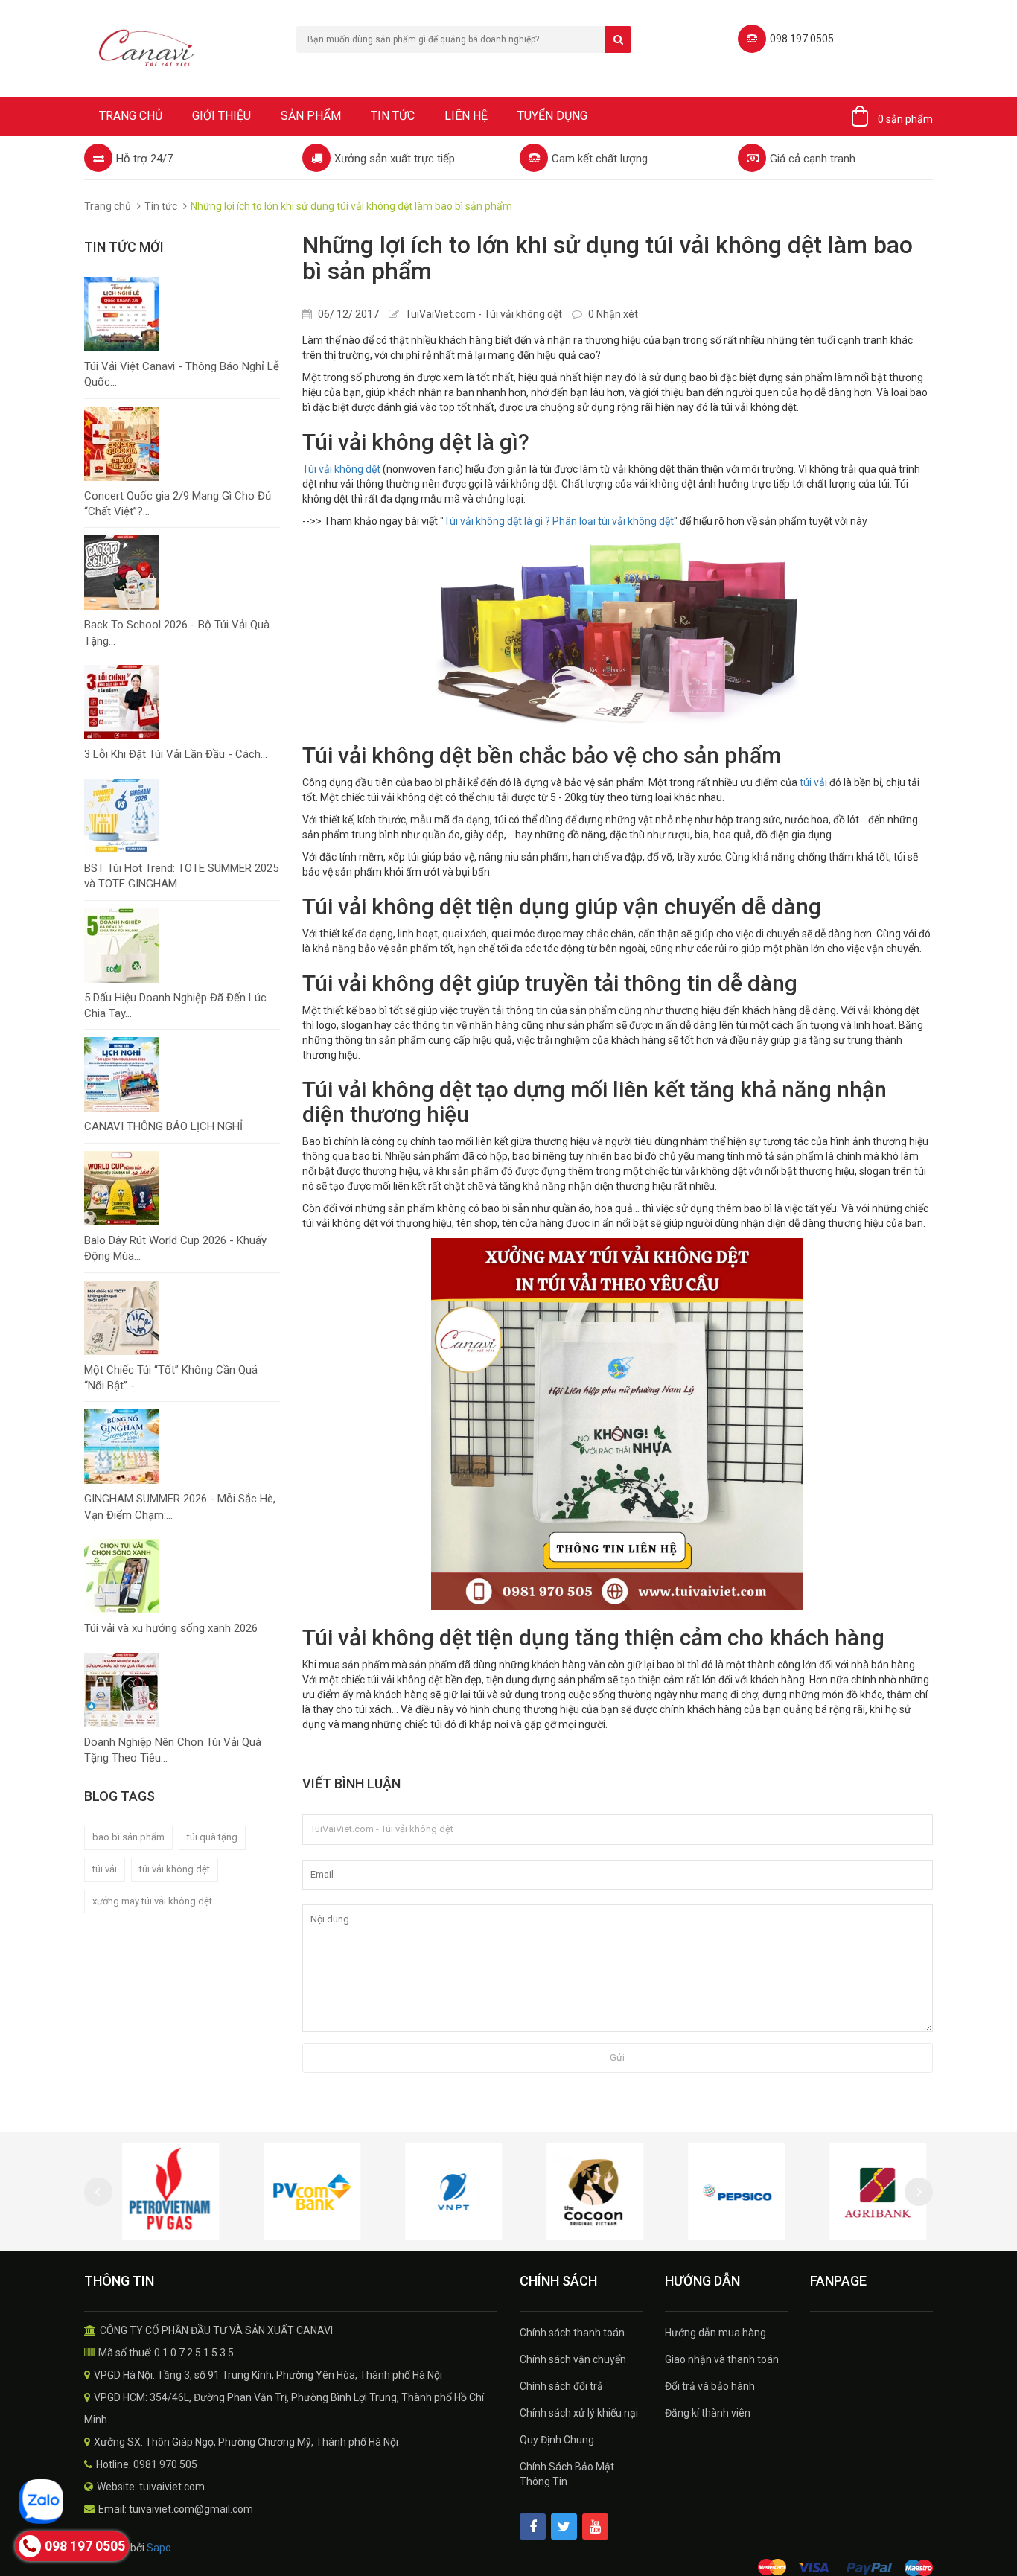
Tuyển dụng (552, 116)
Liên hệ (466, 116)
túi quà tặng (212, 1837)
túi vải (105, 1869)
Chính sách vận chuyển (573, 2359)
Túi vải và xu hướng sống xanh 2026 (171, 1628)
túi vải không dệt (175, 1869)
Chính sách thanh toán (572, 2333)
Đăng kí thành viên (708, 2413)
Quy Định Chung (557, 2440)
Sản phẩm (311, 116)
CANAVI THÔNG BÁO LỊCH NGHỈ (163, 1126)
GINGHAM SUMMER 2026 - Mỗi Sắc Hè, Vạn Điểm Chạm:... (180, 1507)
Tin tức (393, 116)
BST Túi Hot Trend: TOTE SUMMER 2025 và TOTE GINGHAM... (181, 876)
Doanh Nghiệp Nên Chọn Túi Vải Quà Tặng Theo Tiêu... (173, 1750)
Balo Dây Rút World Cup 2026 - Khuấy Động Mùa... (175, 1248)
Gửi (617, 2057)
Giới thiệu (221, 116)
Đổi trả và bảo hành (710, 2386)
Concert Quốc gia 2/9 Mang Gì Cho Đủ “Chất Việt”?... (178, 504)
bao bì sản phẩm (128, 1837)
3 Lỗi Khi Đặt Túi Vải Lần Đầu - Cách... (176, 754)
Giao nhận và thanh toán (722, 2359)
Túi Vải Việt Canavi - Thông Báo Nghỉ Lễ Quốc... (182, 374)
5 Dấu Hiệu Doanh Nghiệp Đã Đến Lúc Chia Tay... (175, 1005)
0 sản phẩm (905, 119)
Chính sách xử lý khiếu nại (579, 2413)
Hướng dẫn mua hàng (715, 2333)
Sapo (159, 2548)
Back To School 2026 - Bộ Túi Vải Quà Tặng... (177, 632)
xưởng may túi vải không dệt (152, 1901)
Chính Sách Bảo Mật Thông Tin (567, 2474)
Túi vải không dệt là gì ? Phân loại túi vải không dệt (559, 521)
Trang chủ (131, 116)
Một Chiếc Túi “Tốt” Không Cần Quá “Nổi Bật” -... (171, 1378)
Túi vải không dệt (341, 469)
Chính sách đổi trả (561, 2386)
